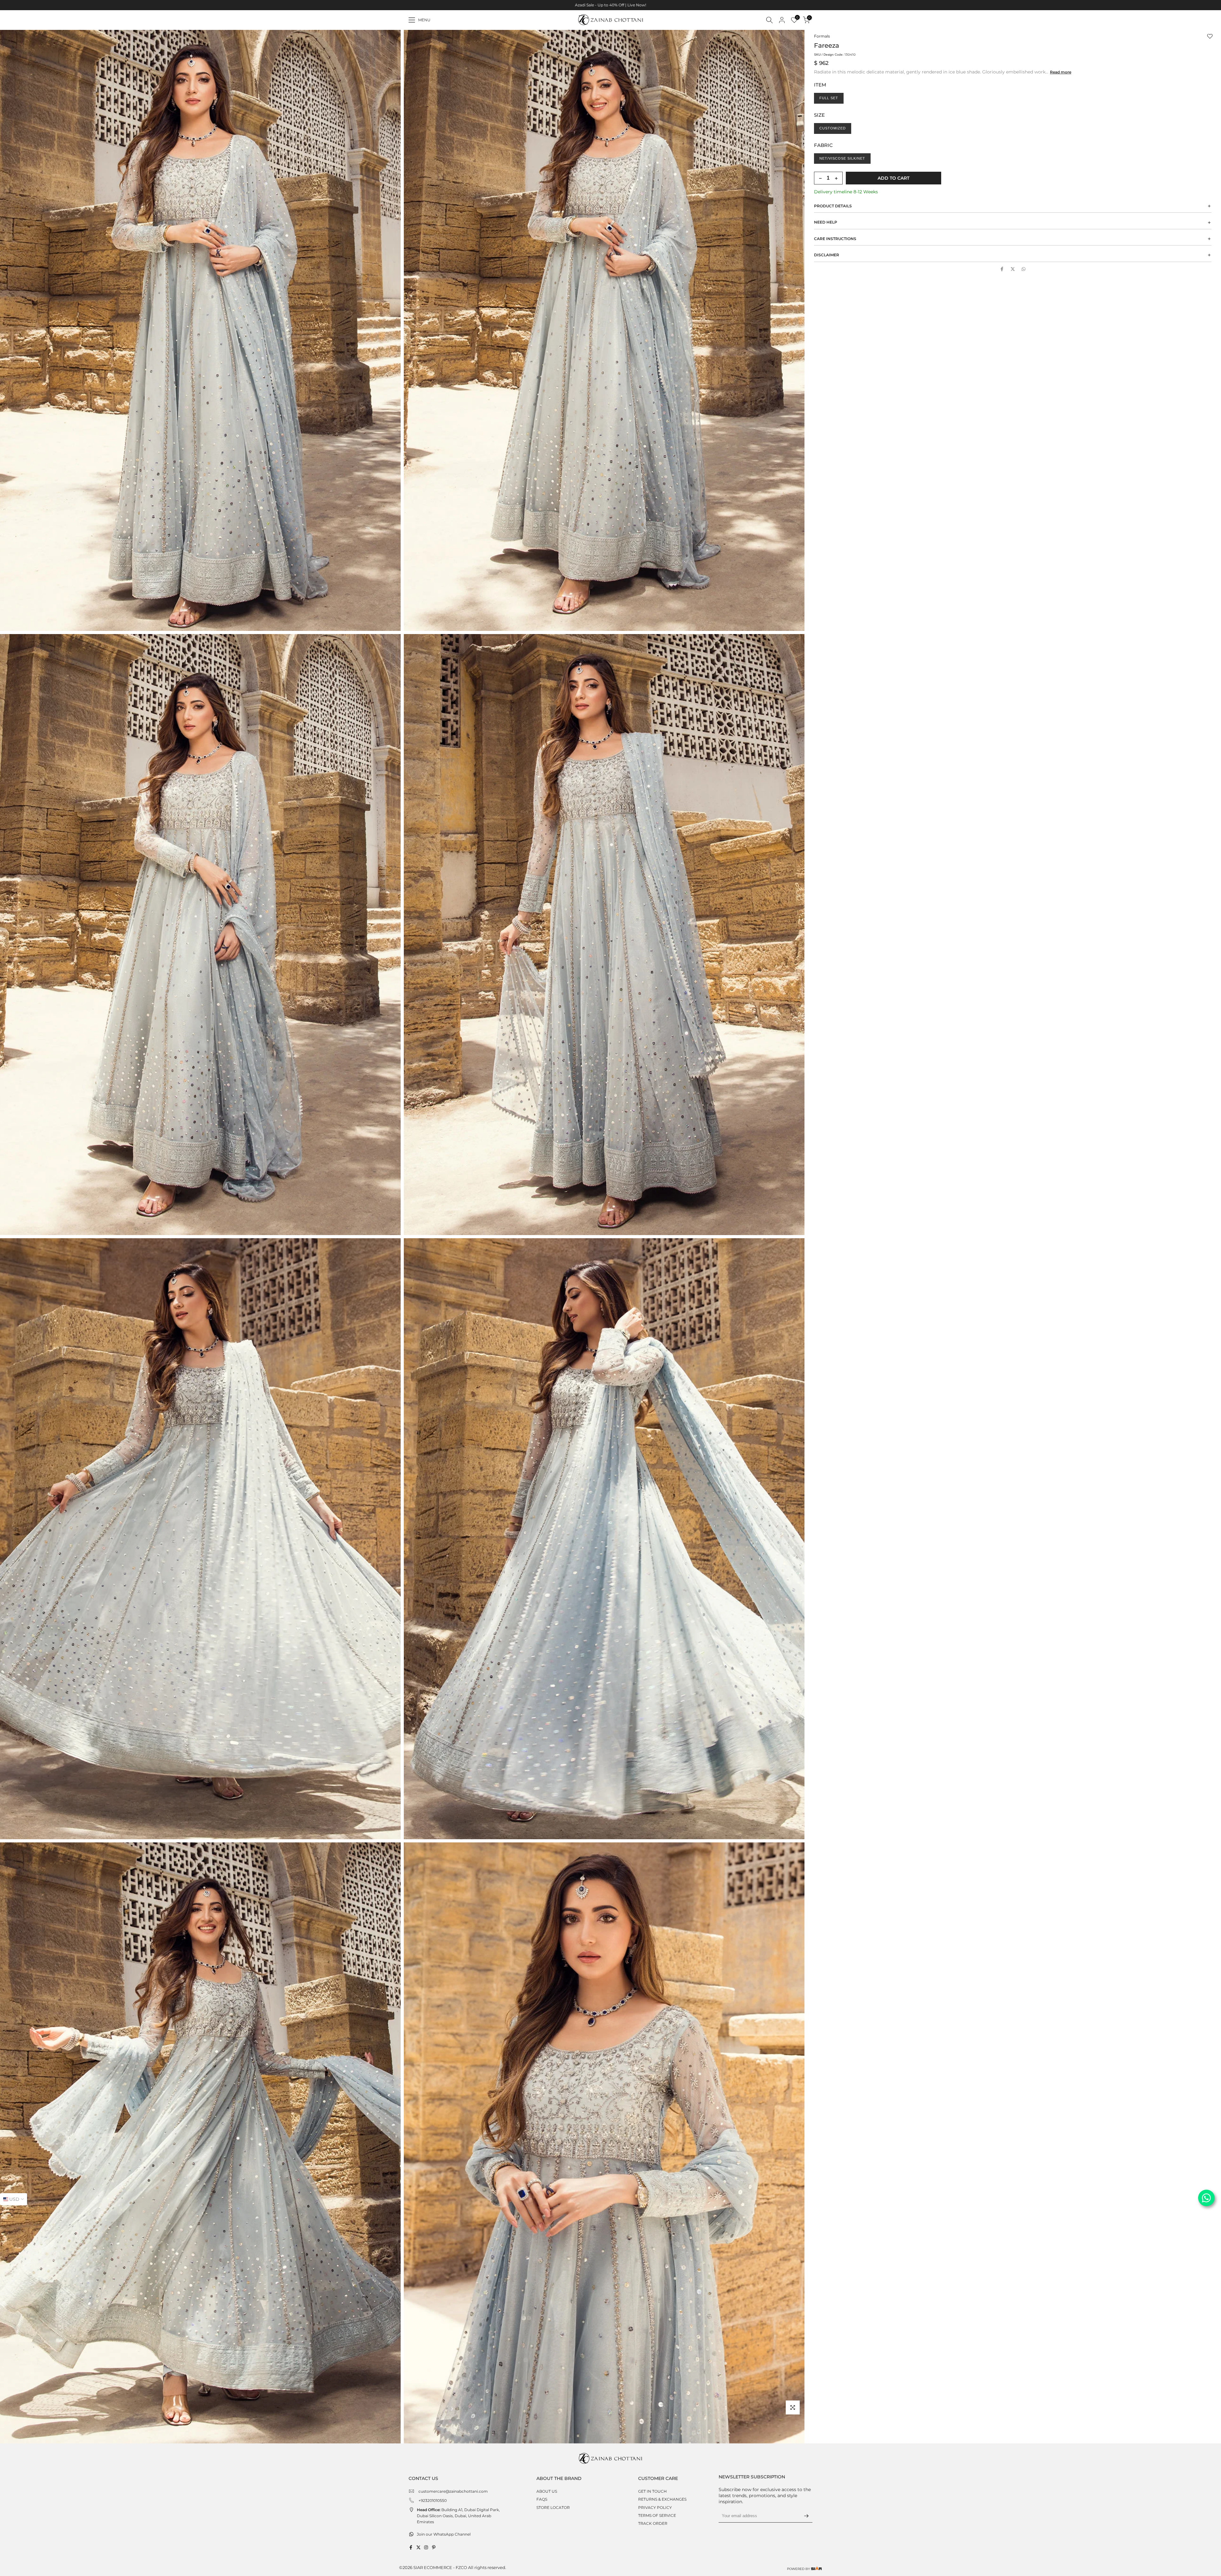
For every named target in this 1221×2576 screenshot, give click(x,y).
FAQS (542, 2499)
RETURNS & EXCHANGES (662, 2499)
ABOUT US (547, 2491)
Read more (1061, 72)
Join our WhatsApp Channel (444, 2534)
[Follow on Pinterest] (434, 2547)
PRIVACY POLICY (655, 2507)
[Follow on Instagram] (426, 2547)
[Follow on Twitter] (418, 2547)
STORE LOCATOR (553, 2507)
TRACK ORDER (653, 2523)
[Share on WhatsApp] (1024, 269)
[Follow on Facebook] (411, 2547)
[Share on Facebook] (1002, 269)
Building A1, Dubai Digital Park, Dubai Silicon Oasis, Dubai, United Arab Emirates (458, 2516)
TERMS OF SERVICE (657, 2515)
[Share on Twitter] (1013, 269)
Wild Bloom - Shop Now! (627, 5)
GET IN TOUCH (652, 2491)
